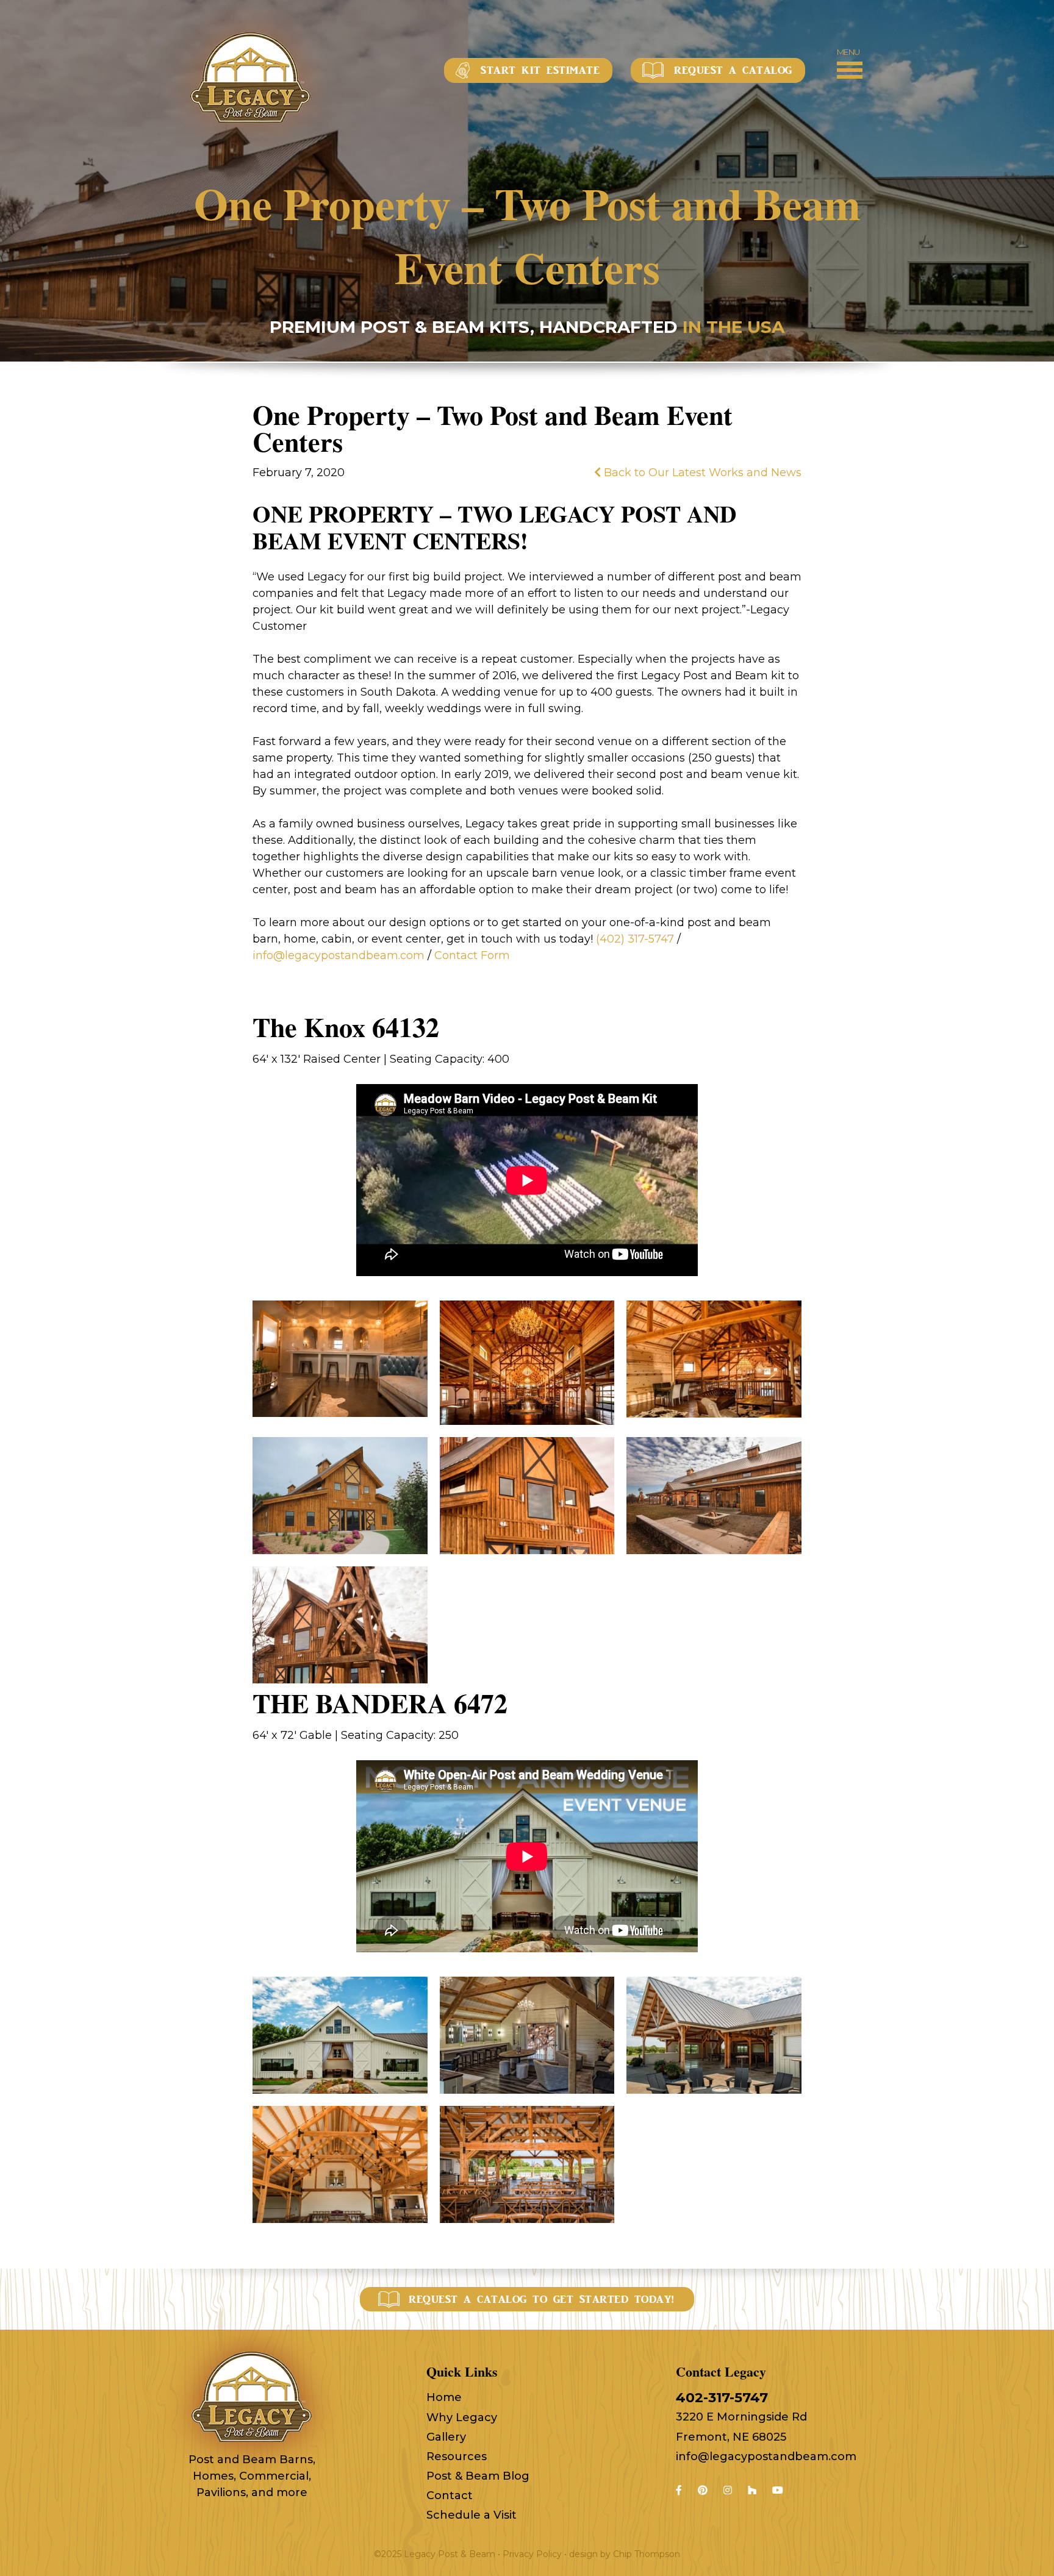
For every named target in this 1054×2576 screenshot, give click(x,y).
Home (444, 2397)
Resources (457, 2456)
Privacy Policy (532, 2554)
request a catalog (733, 70)
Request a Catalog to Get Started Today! (541, 2299)
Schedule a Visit (471, 2515)
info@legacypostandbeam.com (766, 2456)
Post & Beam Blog (478, 2476)
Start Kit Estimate (540, 70)
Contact (450, 2496)
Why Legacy (462, 2417)
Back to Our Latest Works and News (701, 473)
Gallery (446, 2437)
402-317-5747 (722, 2398)
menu (848, 52)
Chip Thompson (647, 2554)
